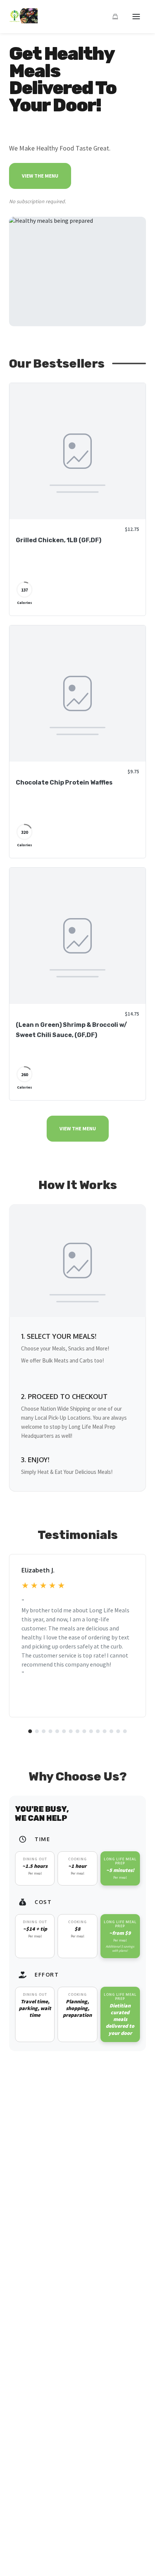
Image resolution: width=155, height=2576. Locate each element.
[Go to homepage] (23, 21)
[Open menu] (136, 17)
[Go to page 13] (111, 1731)
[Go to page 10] (91, 1731)
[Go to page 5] (57, 1731)
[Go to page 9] (84, 1731)
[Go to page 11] (98, 1731)
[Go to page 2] (37, 1731)
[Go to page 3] (44, 1731)
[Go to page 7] (71, 1731)
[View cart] (115, 17)
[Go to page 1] (30, 1731)
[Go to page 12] (105, 1731)
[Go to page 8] (77, 1731)
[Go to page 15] (125, 1731)
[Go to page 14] (118, 1731)
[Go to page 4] (50, 1731)
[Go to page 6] (64, 1731)
